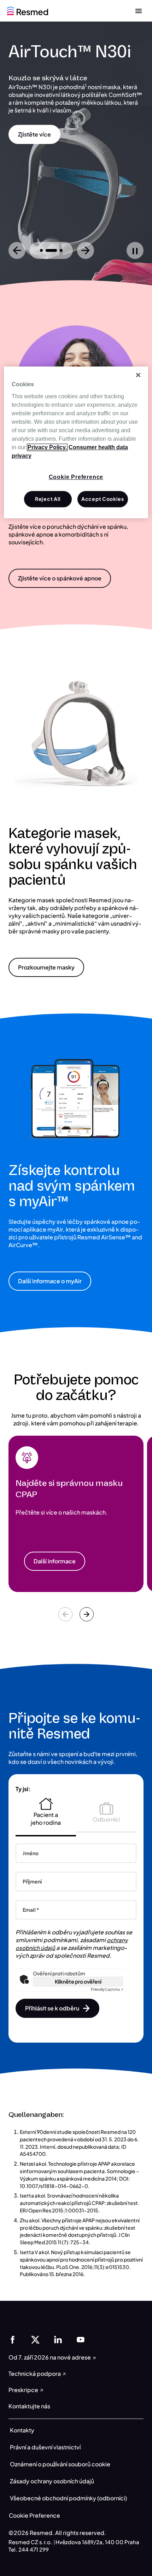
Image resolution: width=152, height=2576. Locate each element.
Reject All (48, 499)
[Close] (138, 375)
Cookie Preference (34, 2515)
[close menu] (139, 11)
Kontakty (22, 2430)
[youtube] (81, 2339)
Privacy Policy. (47, 447)
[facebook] (13, 2339)
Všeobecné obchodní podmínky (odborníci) (68, 2498)
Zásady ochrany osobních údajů (52, 2481)
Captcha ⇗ (107, 1989)
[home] (28, 10)
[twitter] (35, 2339)
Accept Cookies (103, 499)
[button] (34, 134)
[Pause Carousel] (135, 250)
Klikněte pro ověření (78, 1981)
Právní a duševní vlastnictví (45, 2447)
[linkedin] (58, 2339)
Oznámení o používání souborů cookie (60, 2464)
